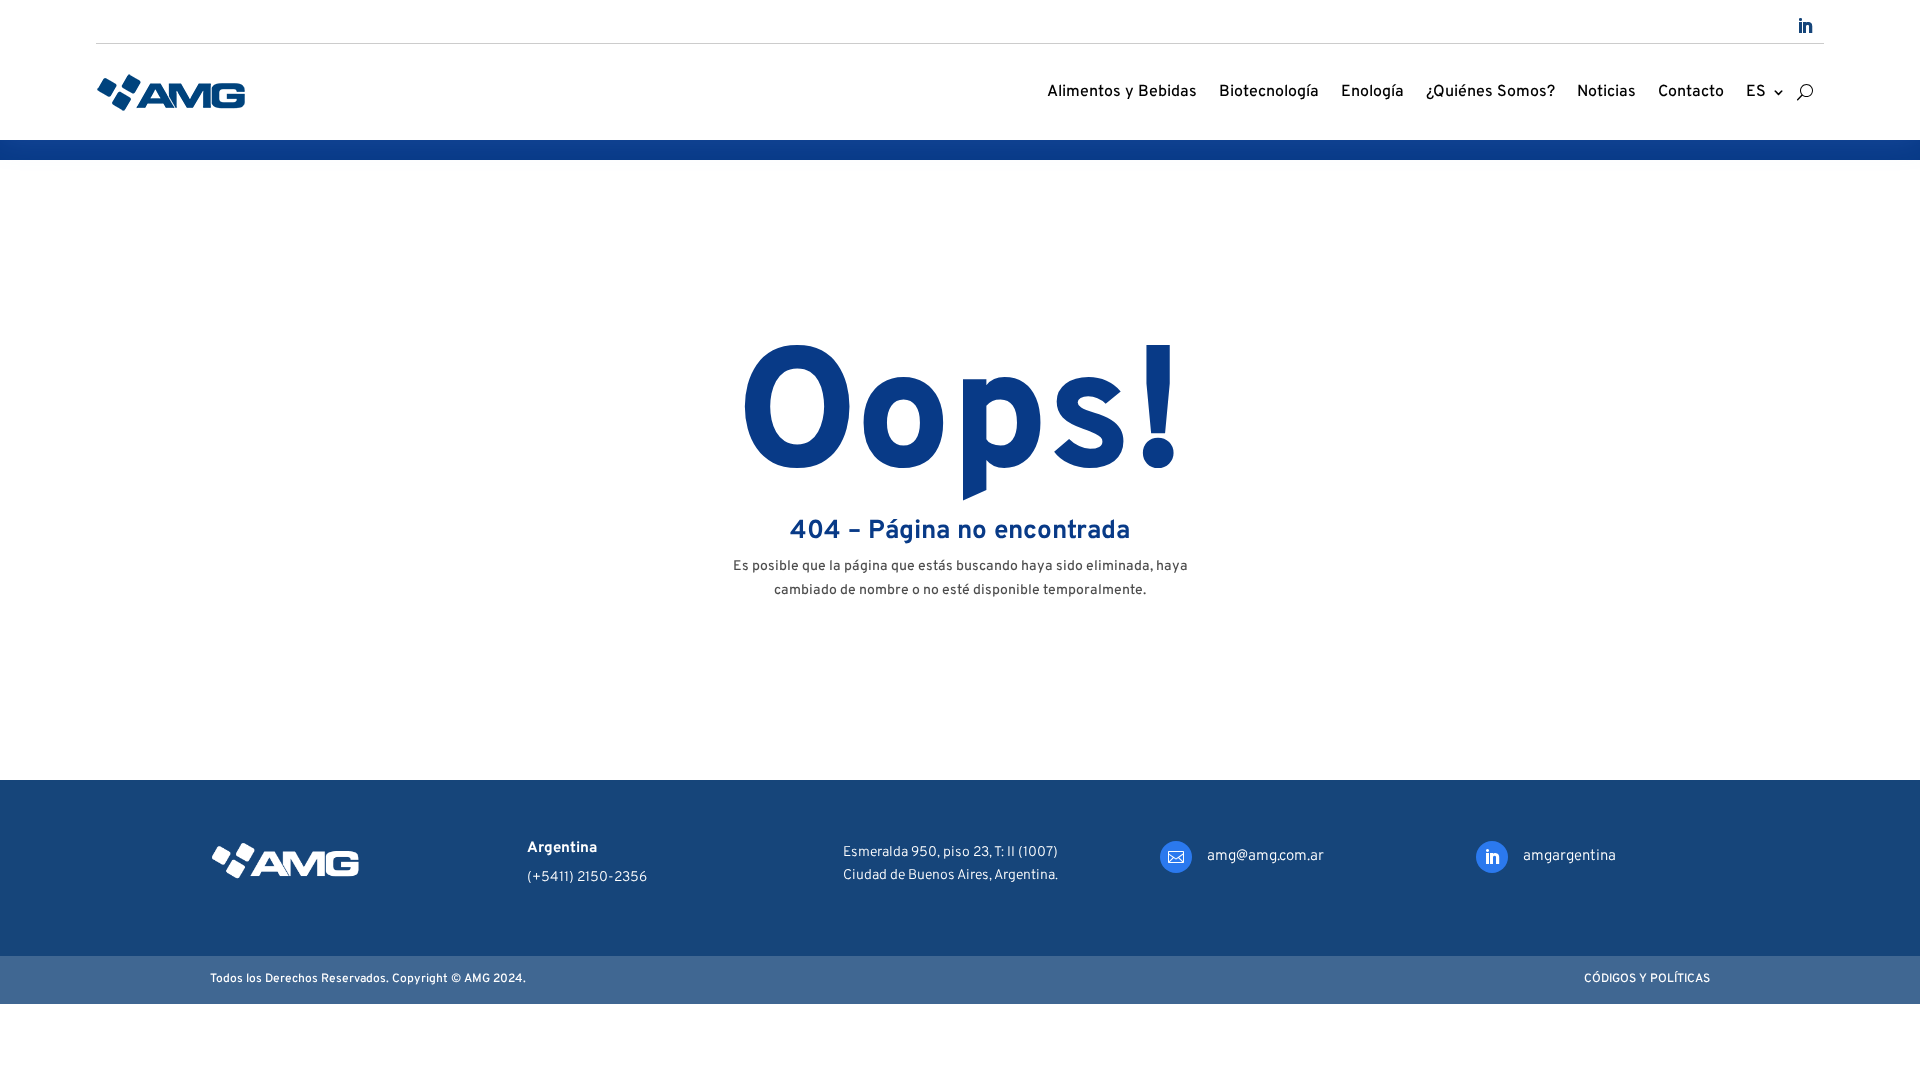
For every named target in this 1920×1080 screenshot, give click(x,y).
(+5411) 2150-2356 (587, 877)
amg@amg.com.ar (1265, 856)
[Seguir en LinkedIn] (1805, 26)
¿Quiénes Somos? (1490, 92)
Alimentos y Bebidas (1122, 92)
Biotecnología (1269, 92)
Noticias (1606, 92)
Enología (1372, 92)
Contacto (1691, 92)
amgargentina (1569, 856)
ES (1756, 92)
